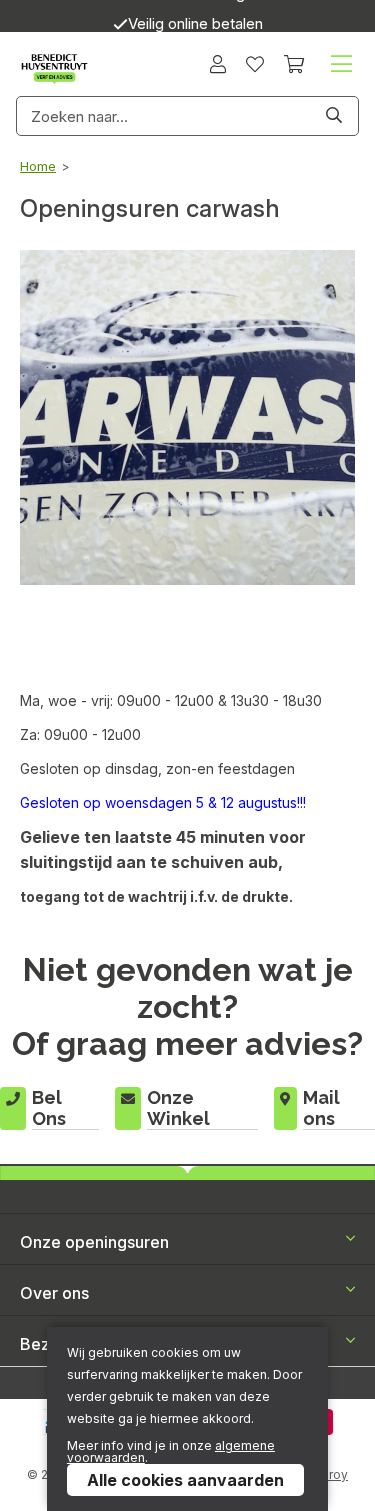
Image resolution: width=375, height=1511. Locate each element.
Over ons (54, 1293)
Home (38, 166)
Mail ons (321, 1108)
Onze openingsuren (94, 1242)
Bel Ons (49, 1108)
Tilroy (331, 1474)
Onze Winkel (178, 1108)
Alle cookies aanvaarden (185, 1480)
